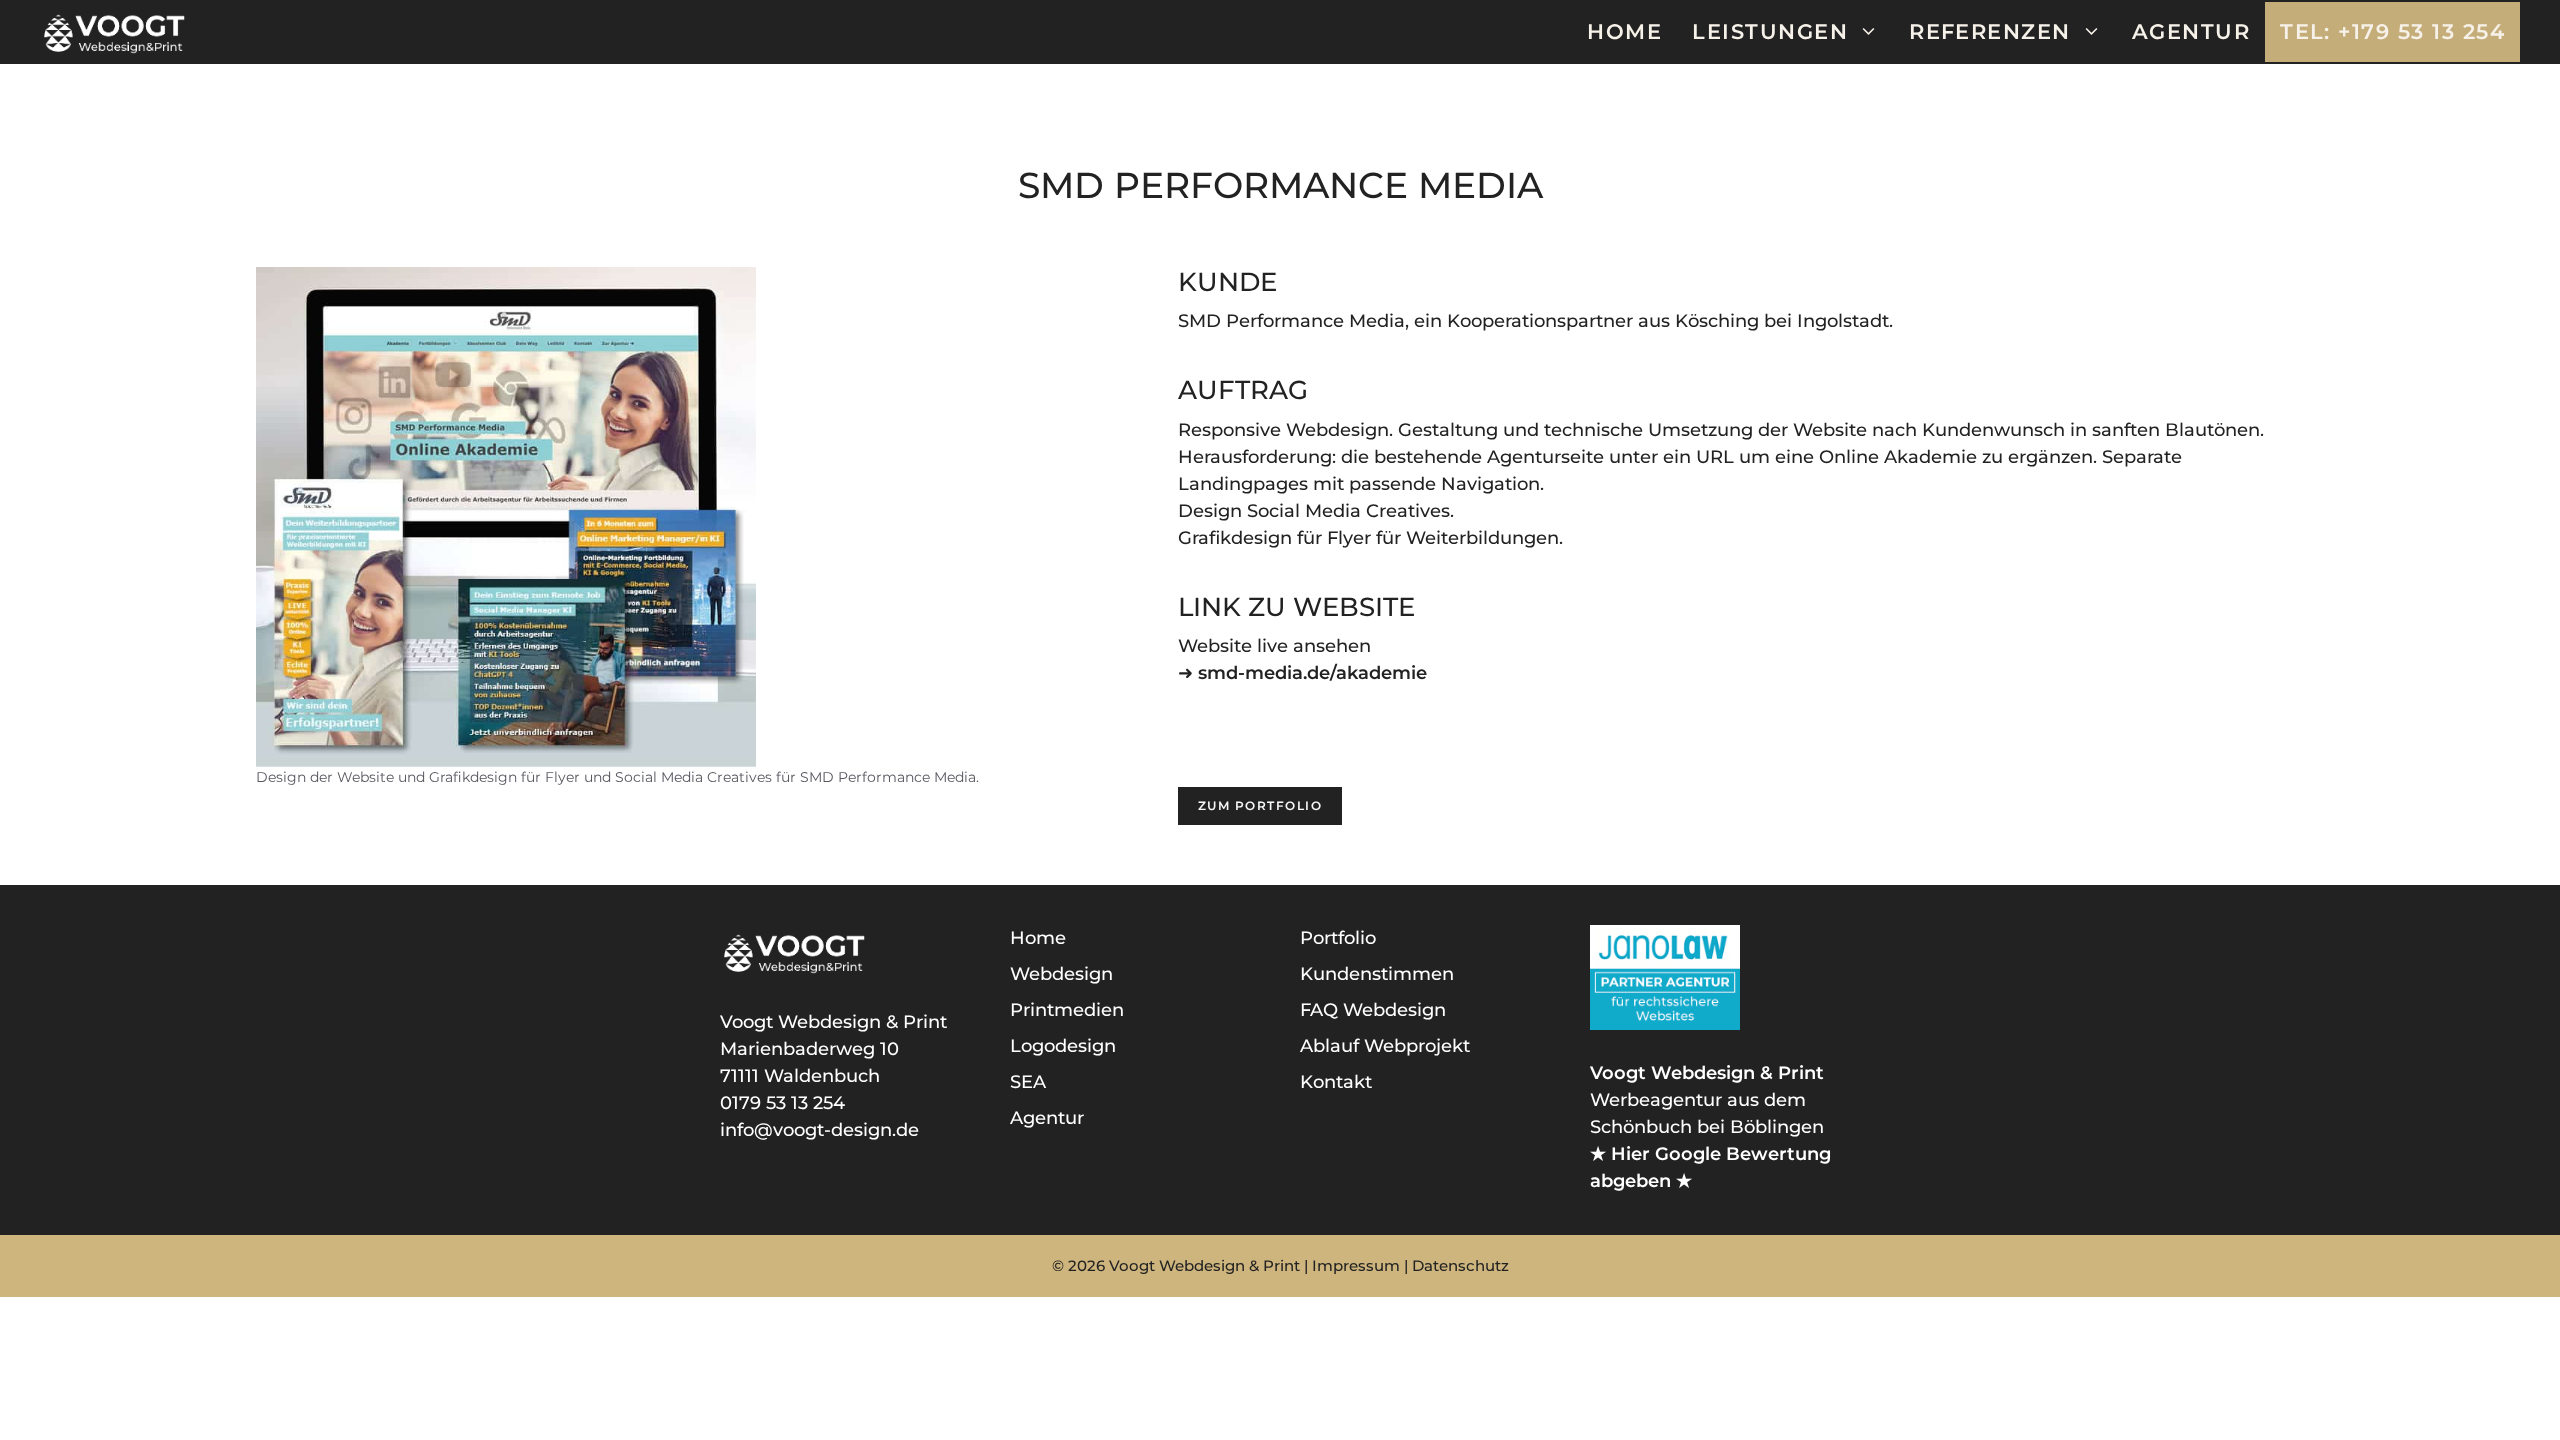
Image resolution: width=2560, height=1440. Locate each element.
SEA (1028, 1082)
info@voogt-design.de (819, 1130)
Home (1624, 31)
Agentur (2191, 31)
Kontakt (1336, 1082)
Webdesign (1061, 974)
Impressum (1356, 1265)
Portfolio (1338, 938)
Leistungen (1770, 31)
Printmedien (1067, 1010)
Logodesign (1063, 1046)
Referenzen (1990, 31)
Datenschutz (1460, 1265)
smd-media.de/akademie (1312, 673)
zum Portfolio (1260, 805)
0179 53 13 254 (782, 1103)
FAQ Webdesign (1373, 1010)
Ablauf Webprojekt (1385, 1046)
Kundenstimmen (1377, 974)
